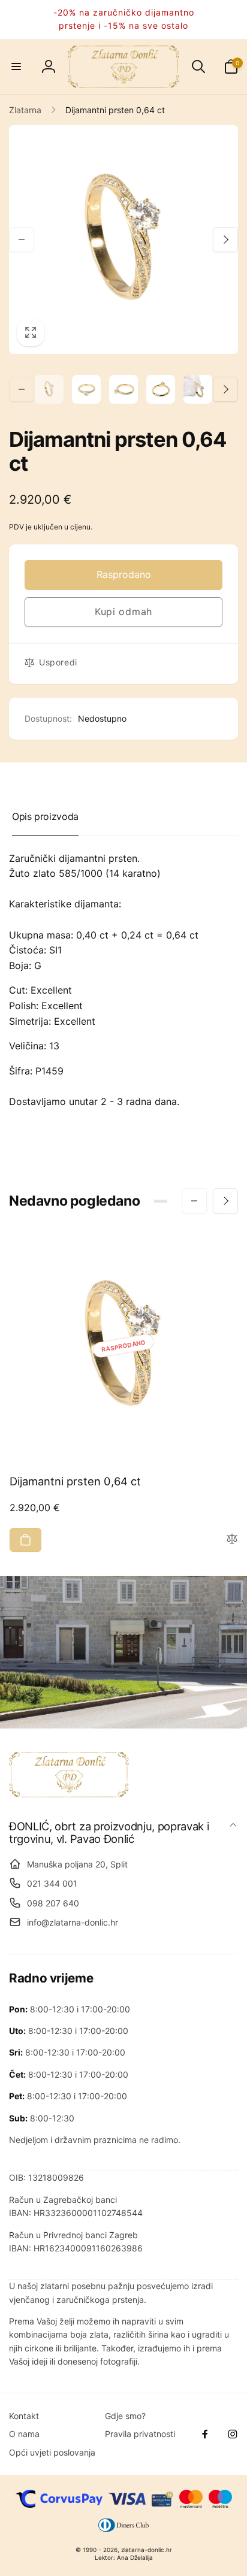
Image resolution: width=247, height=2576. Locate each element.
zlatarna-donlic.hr (147, 2550)
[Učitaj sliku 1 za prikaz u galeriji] (49, 389)
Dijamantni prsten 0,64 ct (75, 1481)
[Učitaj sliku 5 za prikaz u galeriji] (198, 389)
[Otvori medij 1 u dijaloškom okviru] (123, 240)
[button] (16, 66)
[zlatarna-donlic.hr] (69, 1794)
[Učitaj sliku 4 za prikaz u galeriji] (161, 389)
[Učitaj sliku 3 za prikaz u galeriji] (123, 389)
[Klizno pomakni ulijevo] (22, 240)
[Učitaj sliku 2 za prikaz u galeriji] (86, 389)
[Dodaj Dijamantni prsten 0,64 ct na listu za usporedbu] (232, 1540)
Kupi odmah (123, 612)
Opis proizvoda (45, 816)
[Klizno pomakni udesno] (225, 240)
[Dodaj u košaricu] (25, 1540)
